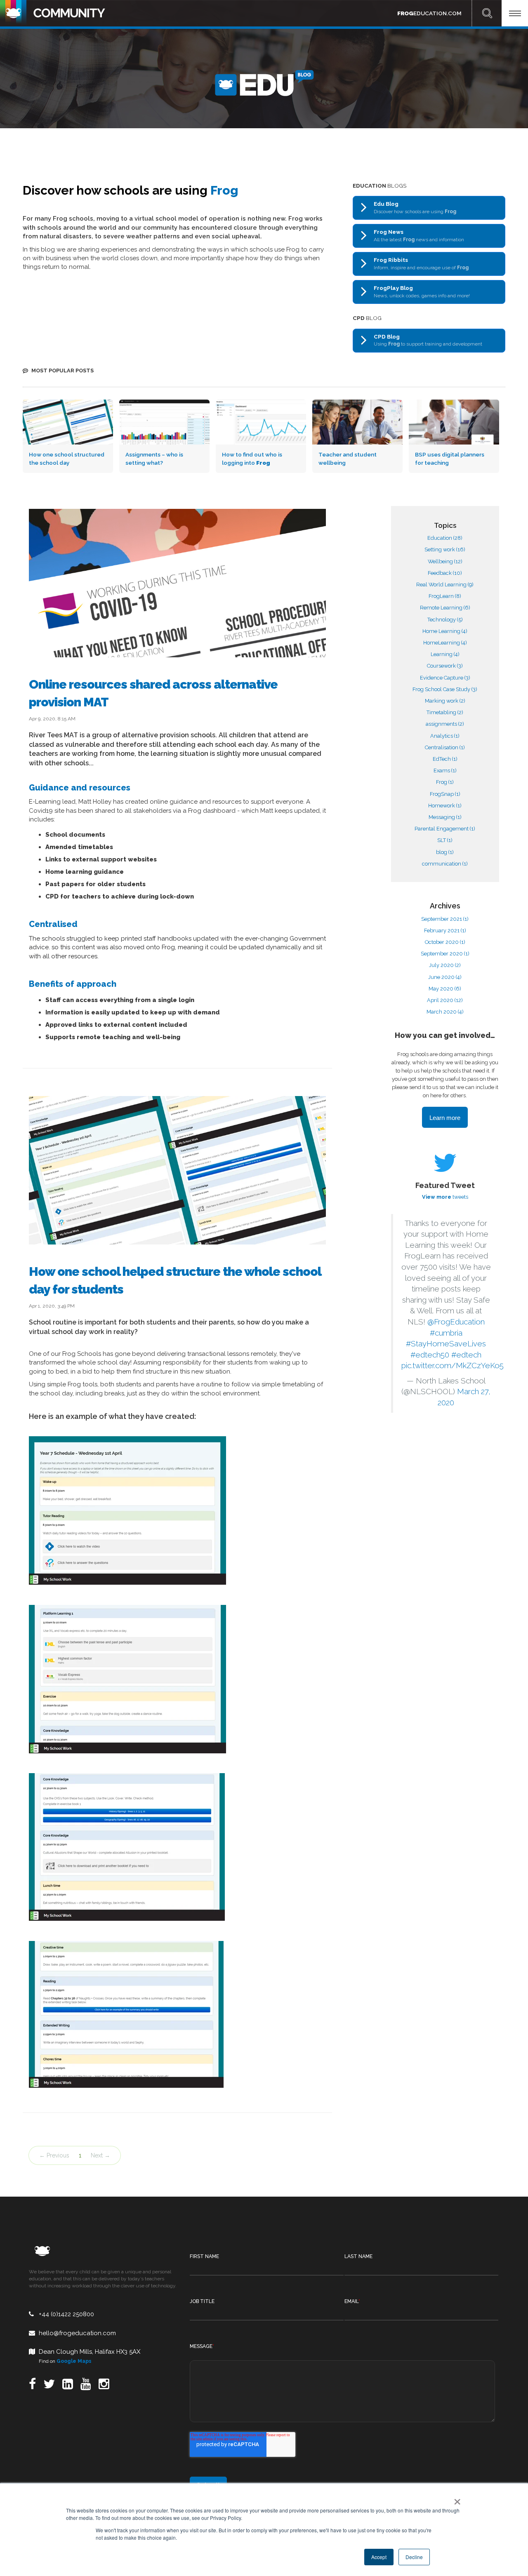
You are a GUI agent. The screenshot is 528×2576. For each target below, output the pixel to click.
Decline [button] (414, 2557)
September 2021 (445, 919)
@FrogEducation (456, 1322)
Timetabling (445, 712)
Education (445, 538)
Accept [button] (379, 2557)
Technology (445, 620)
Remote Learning (445, 608)
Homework (445, 806)
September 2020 (445, 954)
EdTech (445, 759)
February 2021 (445, 930)
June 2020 (445, 977)
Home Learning (445, 631)
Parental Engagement (445, 829)
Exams (445, 770)
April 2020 (445, 1000)
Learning (445, 654)
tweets (445, 1197)
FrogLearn (445, 596)
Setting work (445, 549)
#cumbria (446, 1333)
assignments (445, 724)
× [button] (456, 2499)
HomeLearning (445, 643)
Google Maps (74, 2361)
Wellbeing (445, 561)
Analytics (445, 736)
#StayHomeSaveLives (446, 1344)
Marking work (445, 701)
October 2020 (445, 942)
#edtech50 (430, 1355)
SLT (445, 840)
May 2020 (445, 989)
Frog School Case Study (445, 689)
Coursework (445, 666)
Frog (445, 782)
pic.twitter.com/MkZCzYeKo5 (453, 1366)
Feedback (445, 573)
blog (445, 852)
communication (445, 864)
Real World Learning (445, 585)
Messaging (445, 817)
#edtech (466, 1355)
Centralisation (445, 747)
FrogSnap (445, 794)
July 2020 (445, 965)
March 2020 (445, 1012)
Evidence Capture (445, 678)
